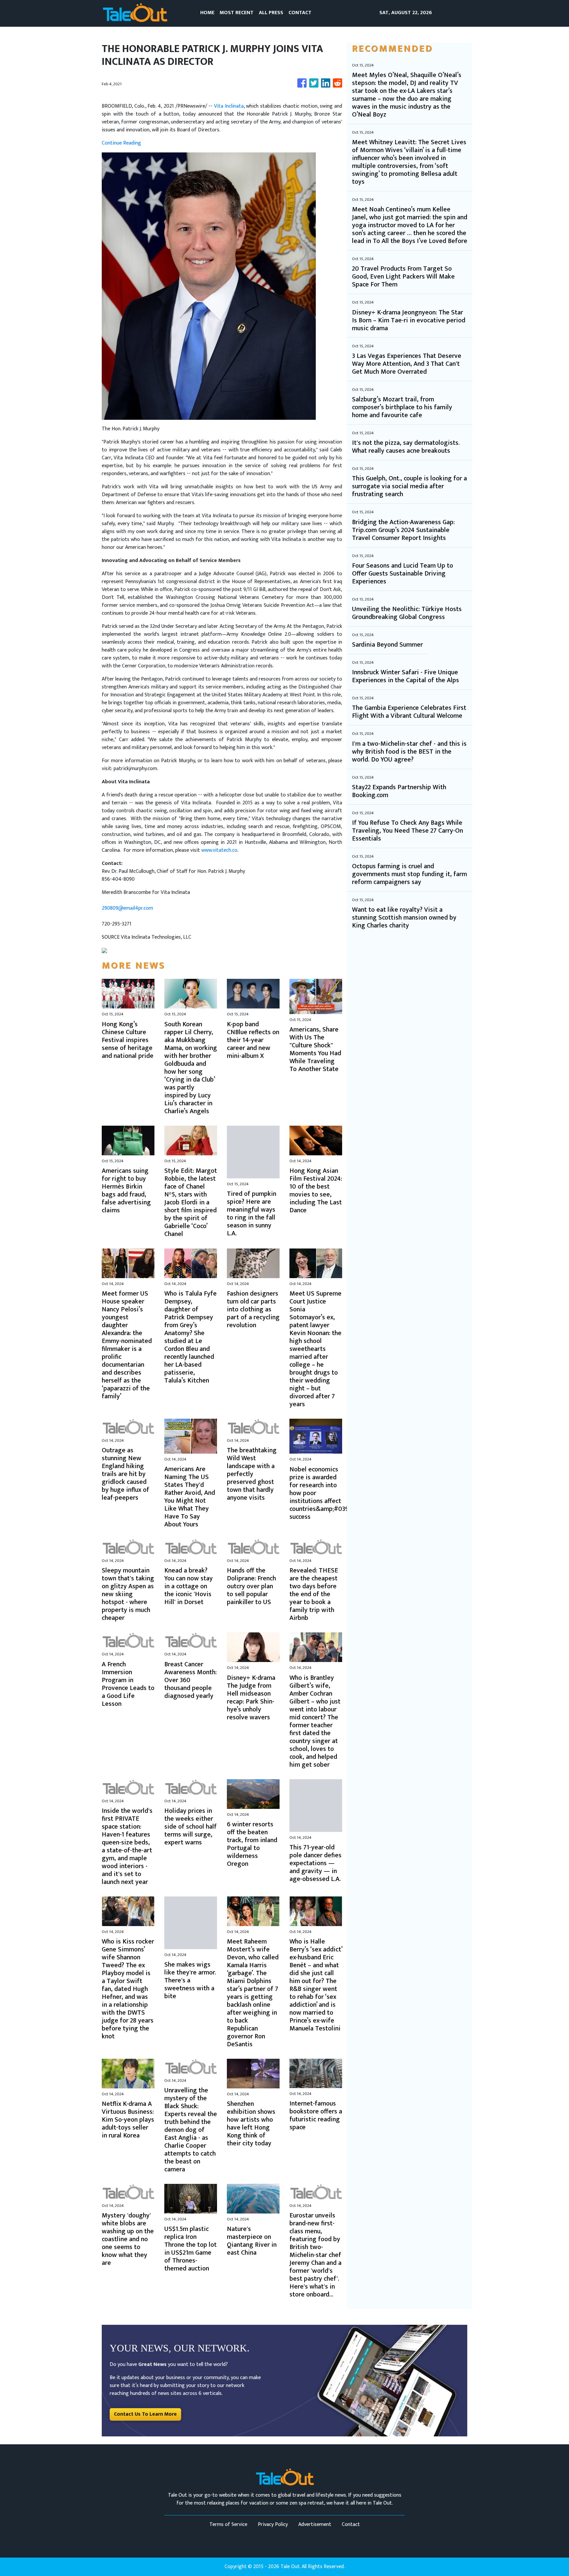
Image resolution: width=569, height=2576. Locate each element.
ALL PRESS (271, 13)
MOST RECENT (237, 13)
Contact (351, 2524)
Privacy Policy (273, 2524)
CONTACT (300, 13)
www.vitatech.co (219, 850)
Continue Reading (121, 143)
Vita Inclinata (229, 106)
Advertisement (315, 2524)
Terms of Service (228, 2524)
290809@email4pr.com (127, 908)
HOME (207, 13)
